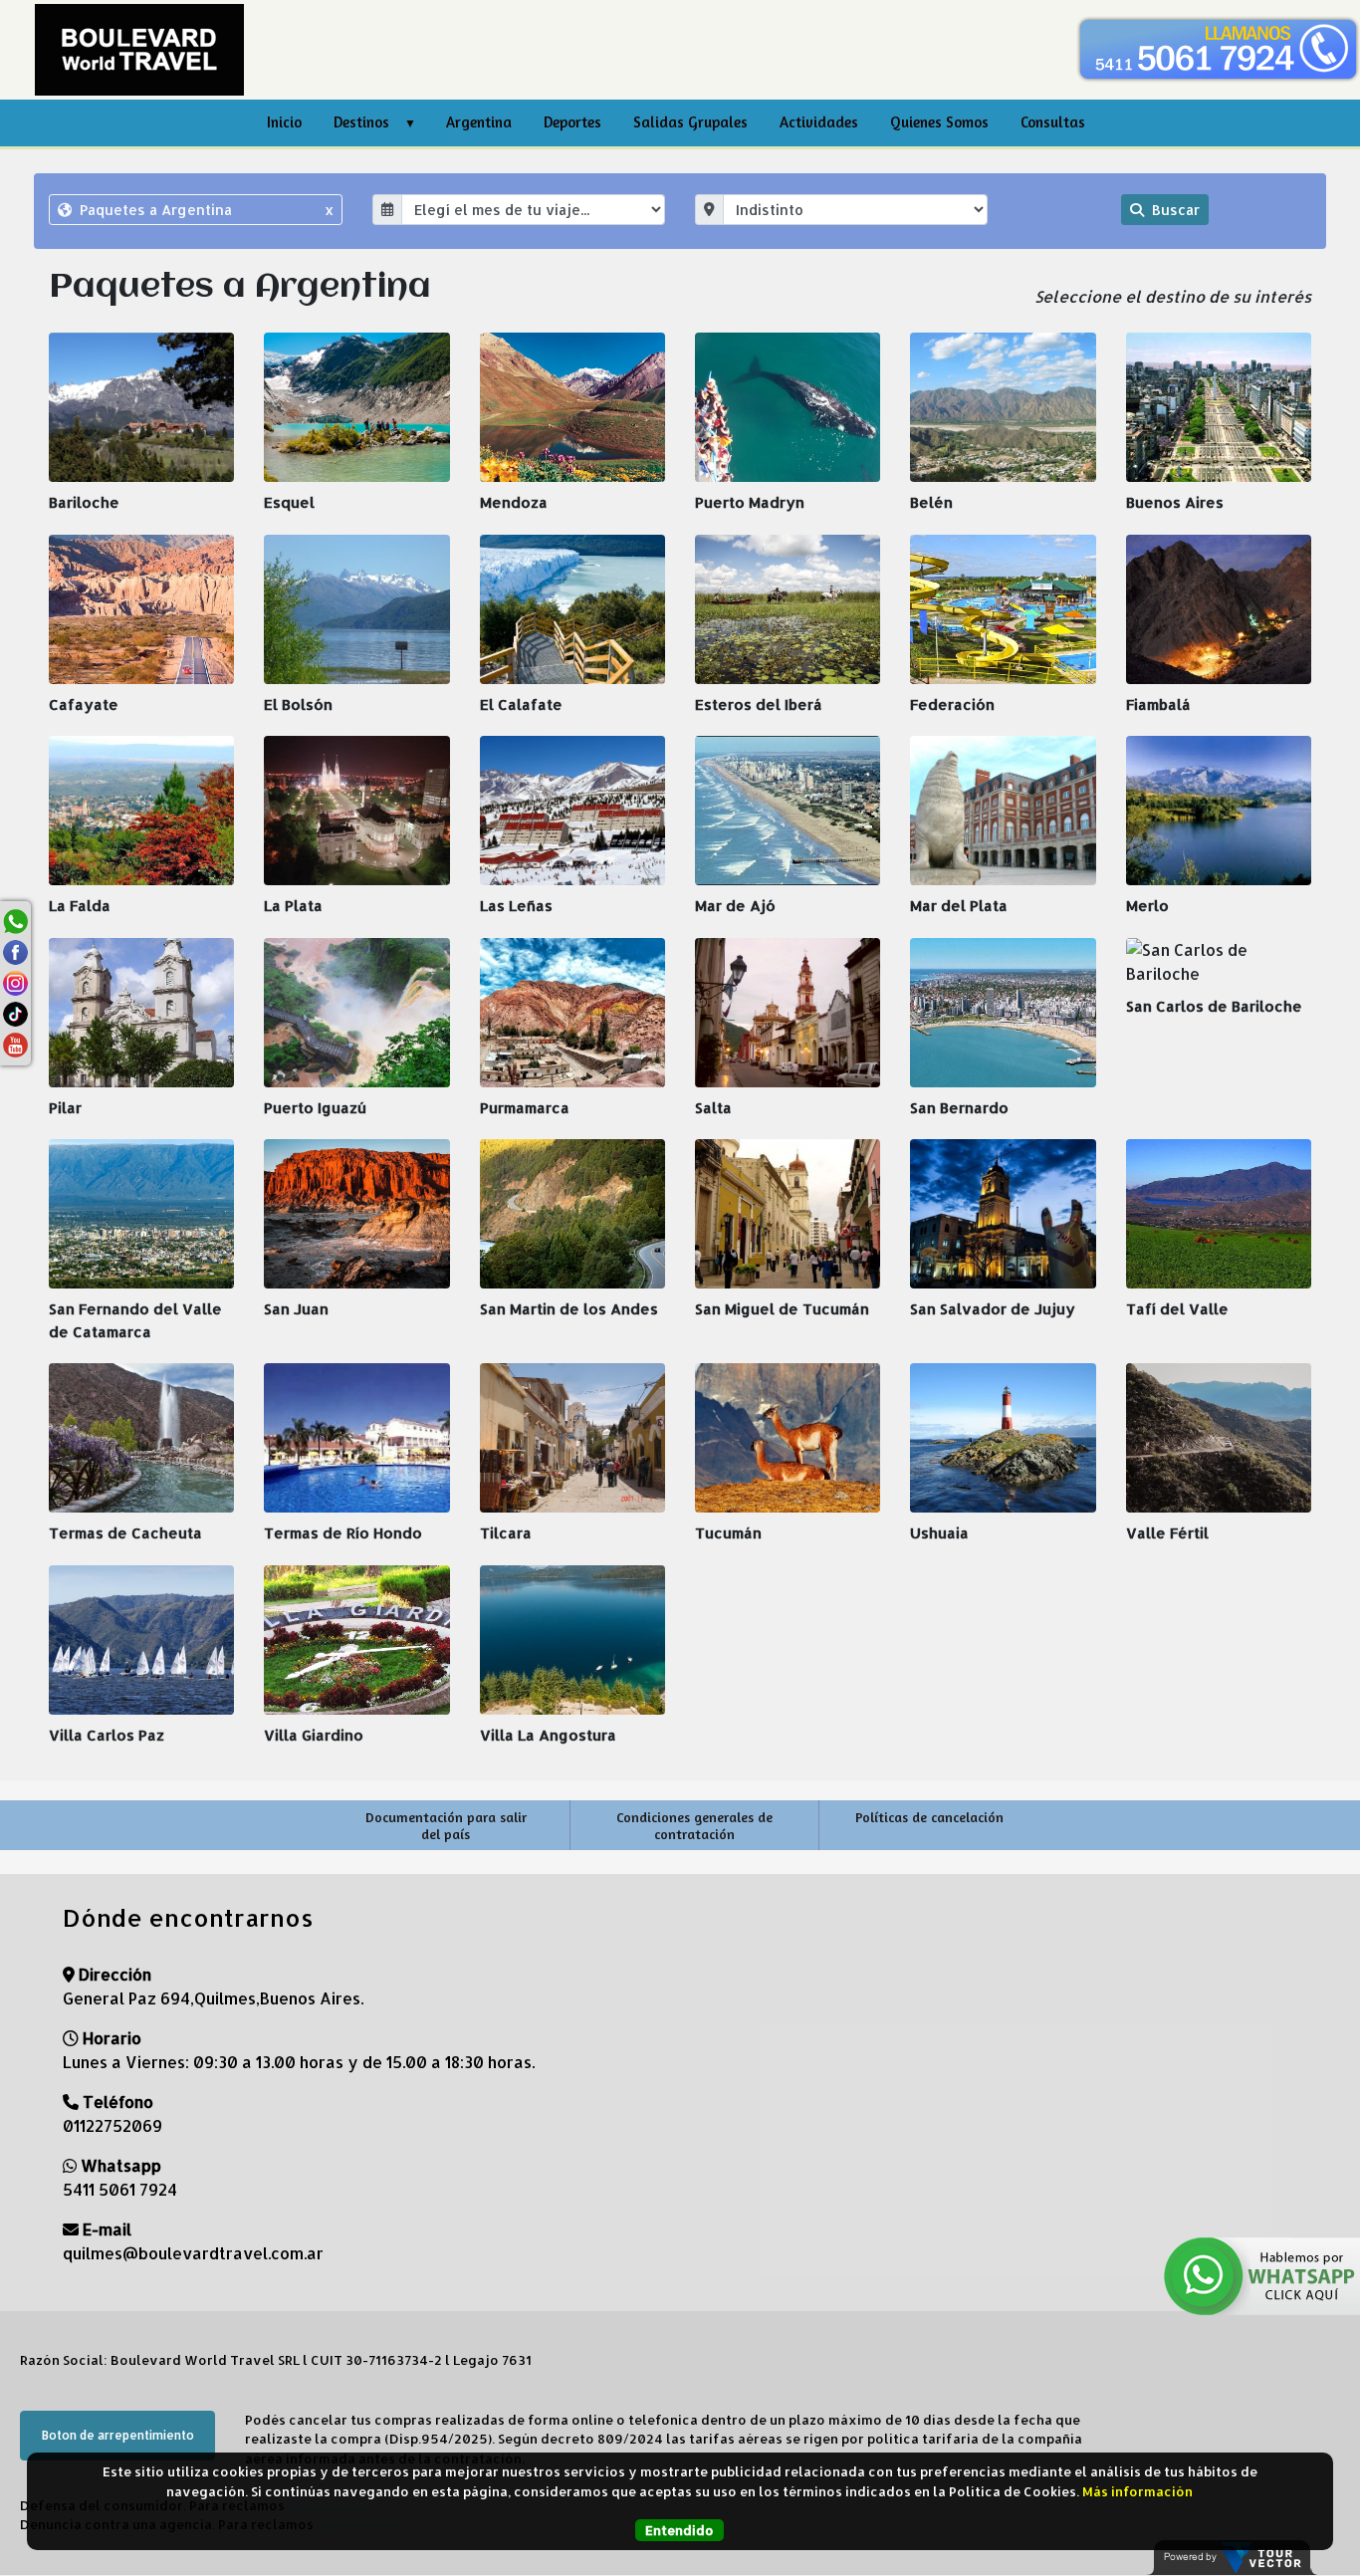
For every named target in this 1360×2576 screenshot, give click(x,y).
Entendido (680, 2530)
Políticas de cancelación (929, 1817)
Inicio (284, 122)
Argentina (479, 122)
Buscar (1174, 210)
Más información (1137, 2491)
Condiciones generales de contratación (694, 1825)
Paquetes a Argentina (204, 210)
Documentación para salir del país (446, 1825)
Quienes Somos (939, 122)
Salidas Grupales (690, 122)
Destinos (361, 122)
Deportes (572, 122)
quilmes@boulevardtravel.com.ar (193, 2253)
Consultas (1053, 122)
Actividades (819, 122)
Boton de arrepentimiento (118, 2435)
